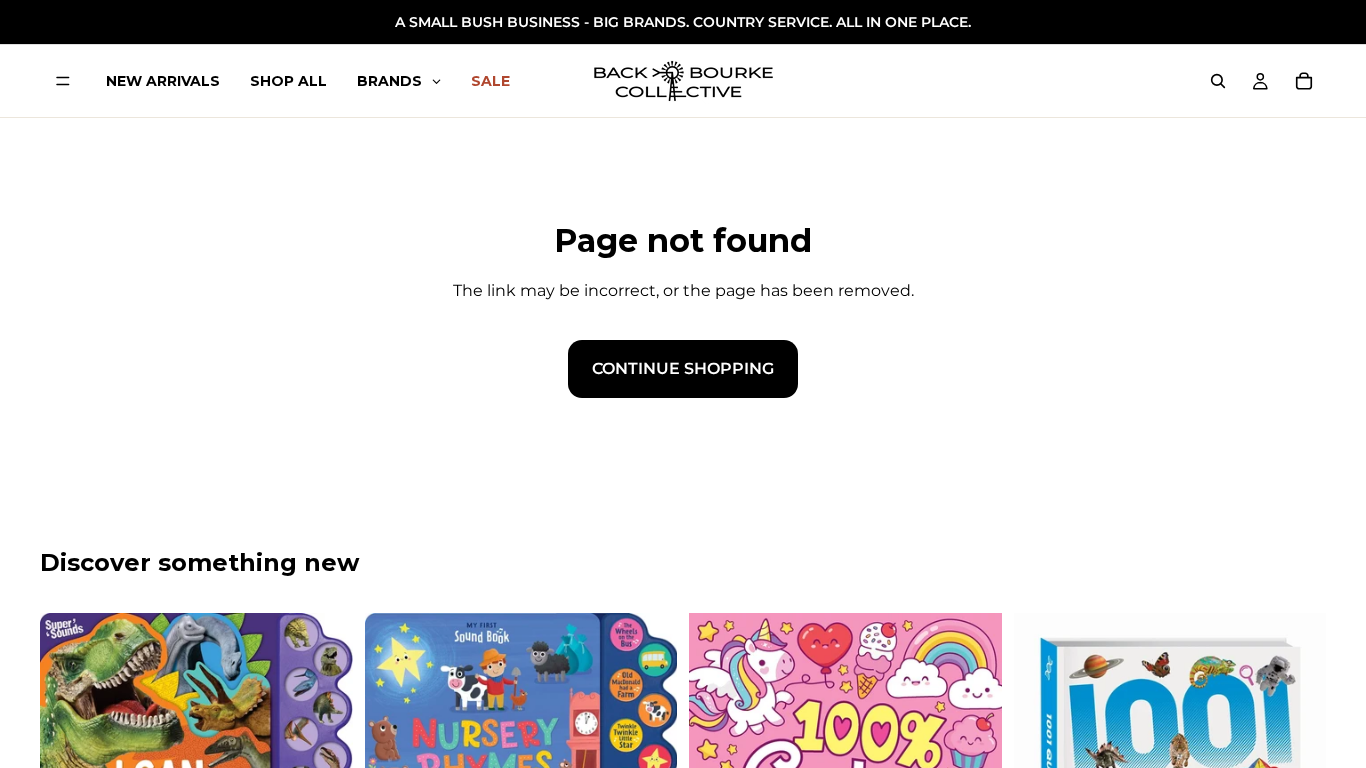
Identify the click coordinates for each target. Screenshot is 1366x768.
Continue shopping (683, 368)
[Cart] (1304, 81)
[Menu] (63, 81)
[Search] (1218, 81)
